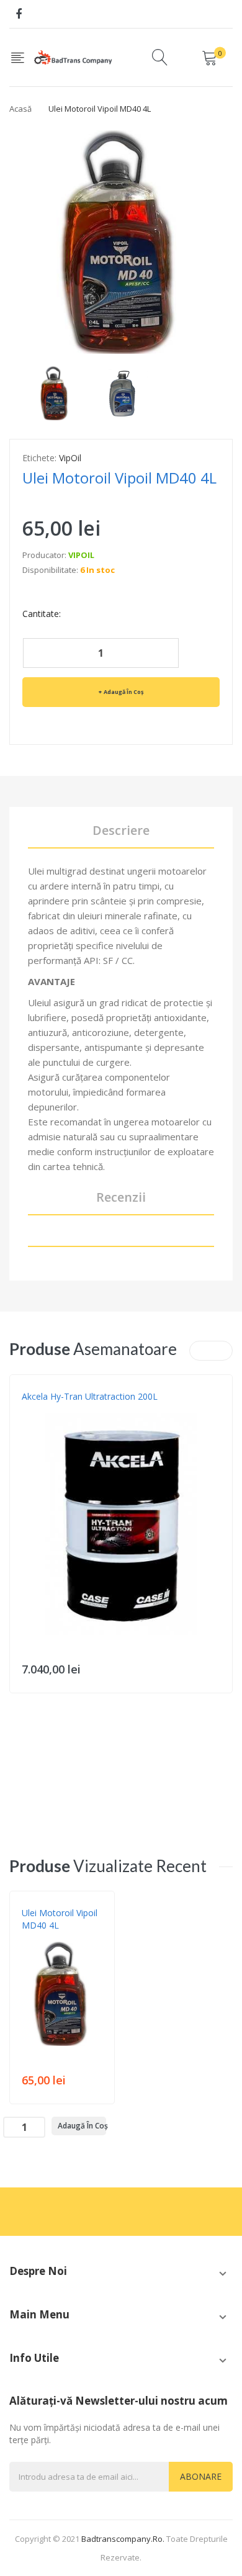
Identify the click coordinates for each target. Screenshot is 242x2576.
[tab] (121, 1238)
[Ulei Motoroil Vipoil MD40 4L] (55, 392)
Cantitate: (42, 614)
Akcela (35, 1409)
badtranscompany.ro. (123, 2539)
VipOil (70, 458)
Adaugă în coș (123, 692)
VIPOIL (81, 555)
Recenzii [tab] (121, 1197)
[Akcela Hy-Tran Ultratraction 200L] (121, 1524)
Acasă (20, 109)
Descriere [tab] (121, 830)
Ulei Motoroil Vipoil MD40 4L (60, 1919)
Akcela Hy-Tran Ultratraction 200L (90, 1396)
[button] (22, 1542)
